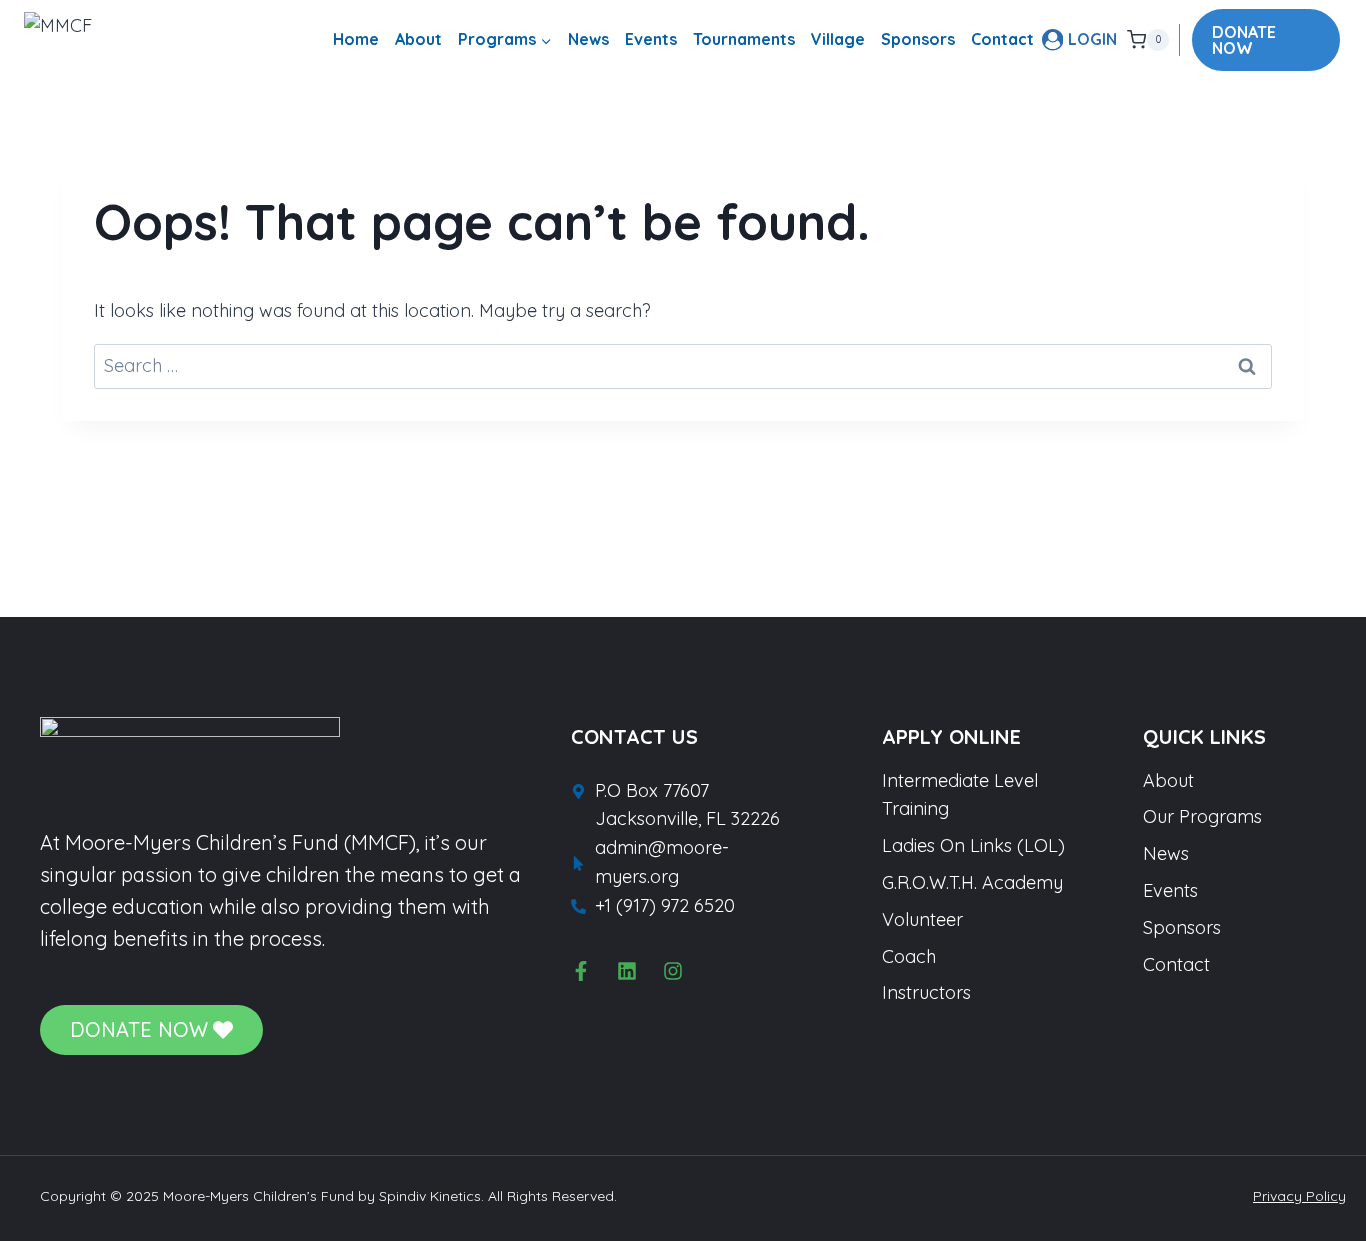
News (588, 39)
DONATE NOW (1244, 40)
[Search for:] (683, 365)
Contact (1002, 39)
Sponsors (918, 39)
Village (838, 39)
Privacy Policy (1299, 1196)
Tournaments (744, 39)
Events (651, 39)
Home (356, 39)
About (418, 39)
